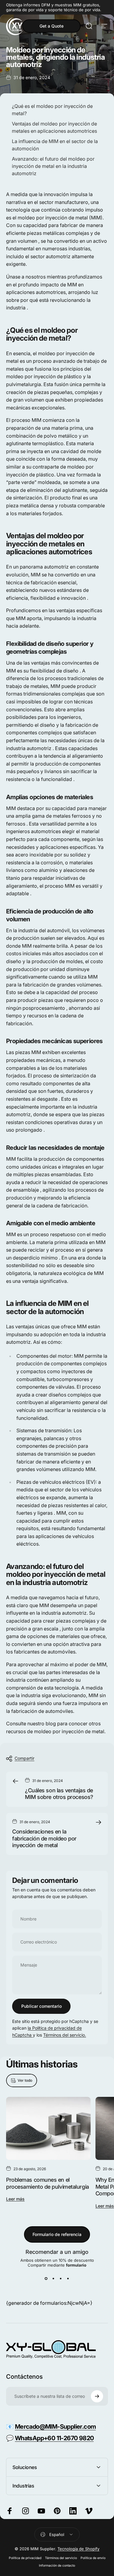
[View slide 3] (61, 2278)
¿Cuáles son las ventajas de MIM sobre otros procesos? (59, 1794)
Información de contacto (57, 2566)
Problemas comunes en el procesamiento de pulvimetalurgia (48, 2183)
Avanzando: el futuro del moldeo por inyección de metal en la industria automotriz (53, 166)
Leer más (15, 2199)
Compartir (24, 1758)
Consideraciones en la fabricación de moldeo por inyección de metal (44, 1838)
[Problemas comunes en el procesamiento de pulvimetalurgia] (48, 2128)
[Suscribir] (97, 2396)
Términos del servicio (61, 2558)
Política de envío (93, 2558)
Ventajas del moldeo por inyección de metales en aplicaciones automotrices (54, 127)
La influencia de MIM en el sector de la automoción (55, 145)
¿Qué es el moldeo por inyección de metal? (52, 110)
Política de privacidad (25, 2558)
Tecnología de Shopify (78, 2549)
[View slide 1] (46, 2278)
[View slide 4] (68, 2278)
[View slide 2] (54, 2278)
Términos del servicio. (65, 2035)
